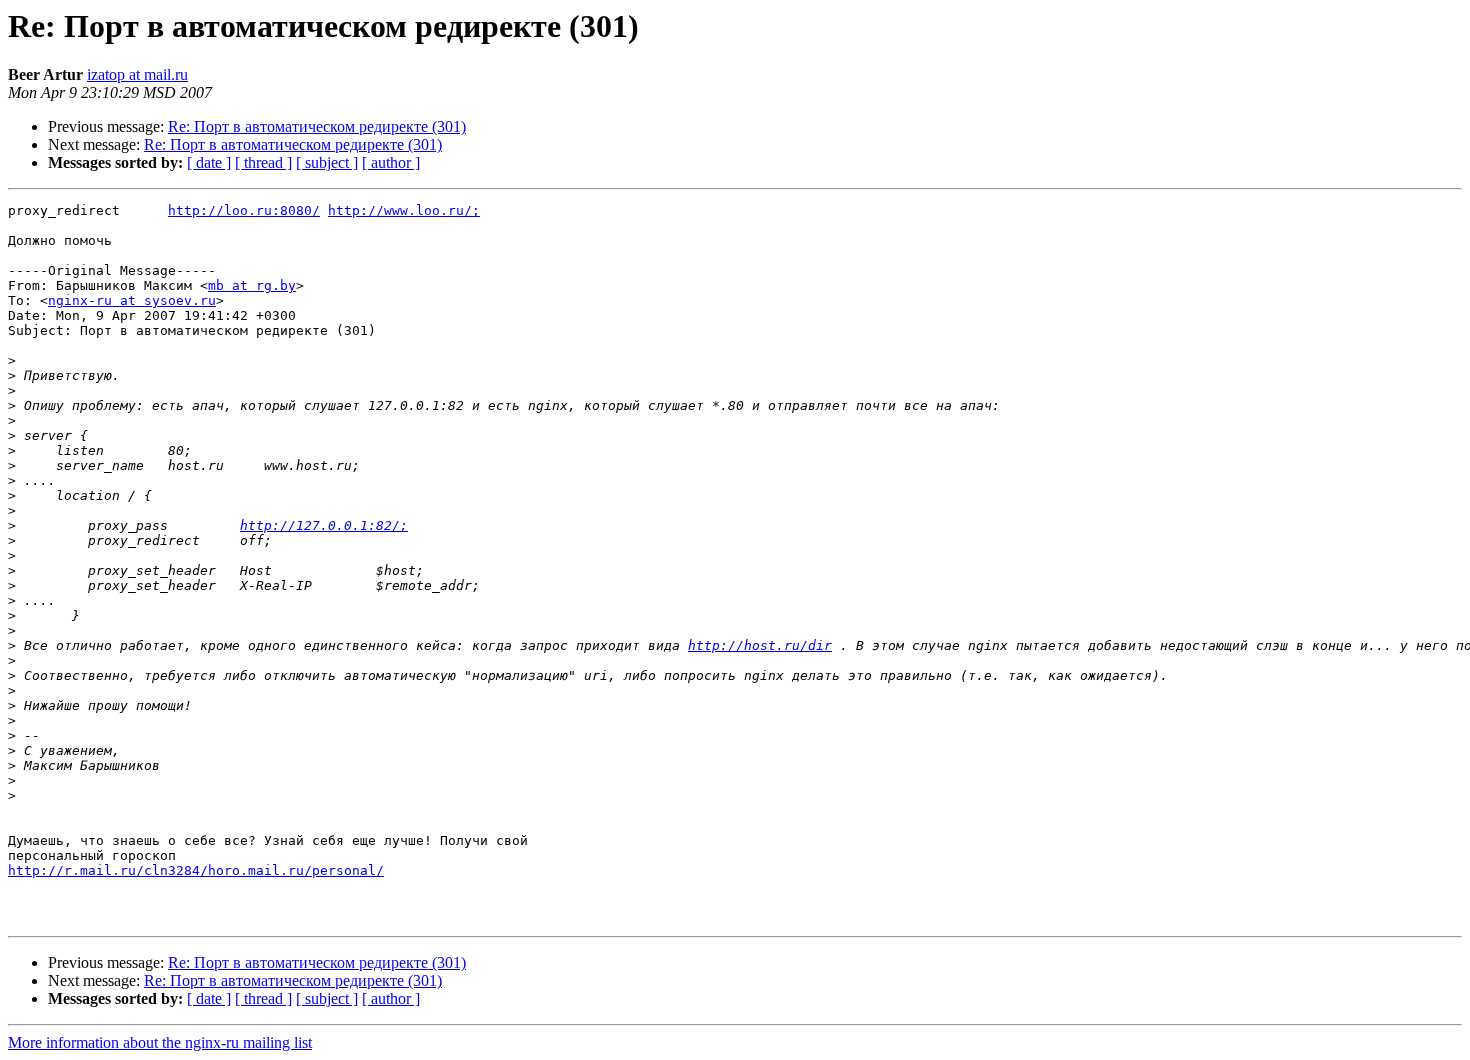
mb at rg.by (252, 285)
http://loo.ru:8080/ (244, 210)
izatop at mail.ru (137, 74)
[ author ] (391, 162)
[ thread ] (263, 162)
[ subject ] (327, 162)
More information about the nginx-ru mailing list (160, 1042)
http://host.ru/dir (760, 645)
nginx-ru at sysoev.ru (132, 300)
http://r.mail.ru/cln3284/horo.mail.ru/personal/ (196, 870)
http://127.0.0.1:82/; (324, 525)
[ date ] (209, 162)
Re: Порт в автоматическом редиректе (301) (317, 126)
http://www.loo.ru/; (404, 210)
